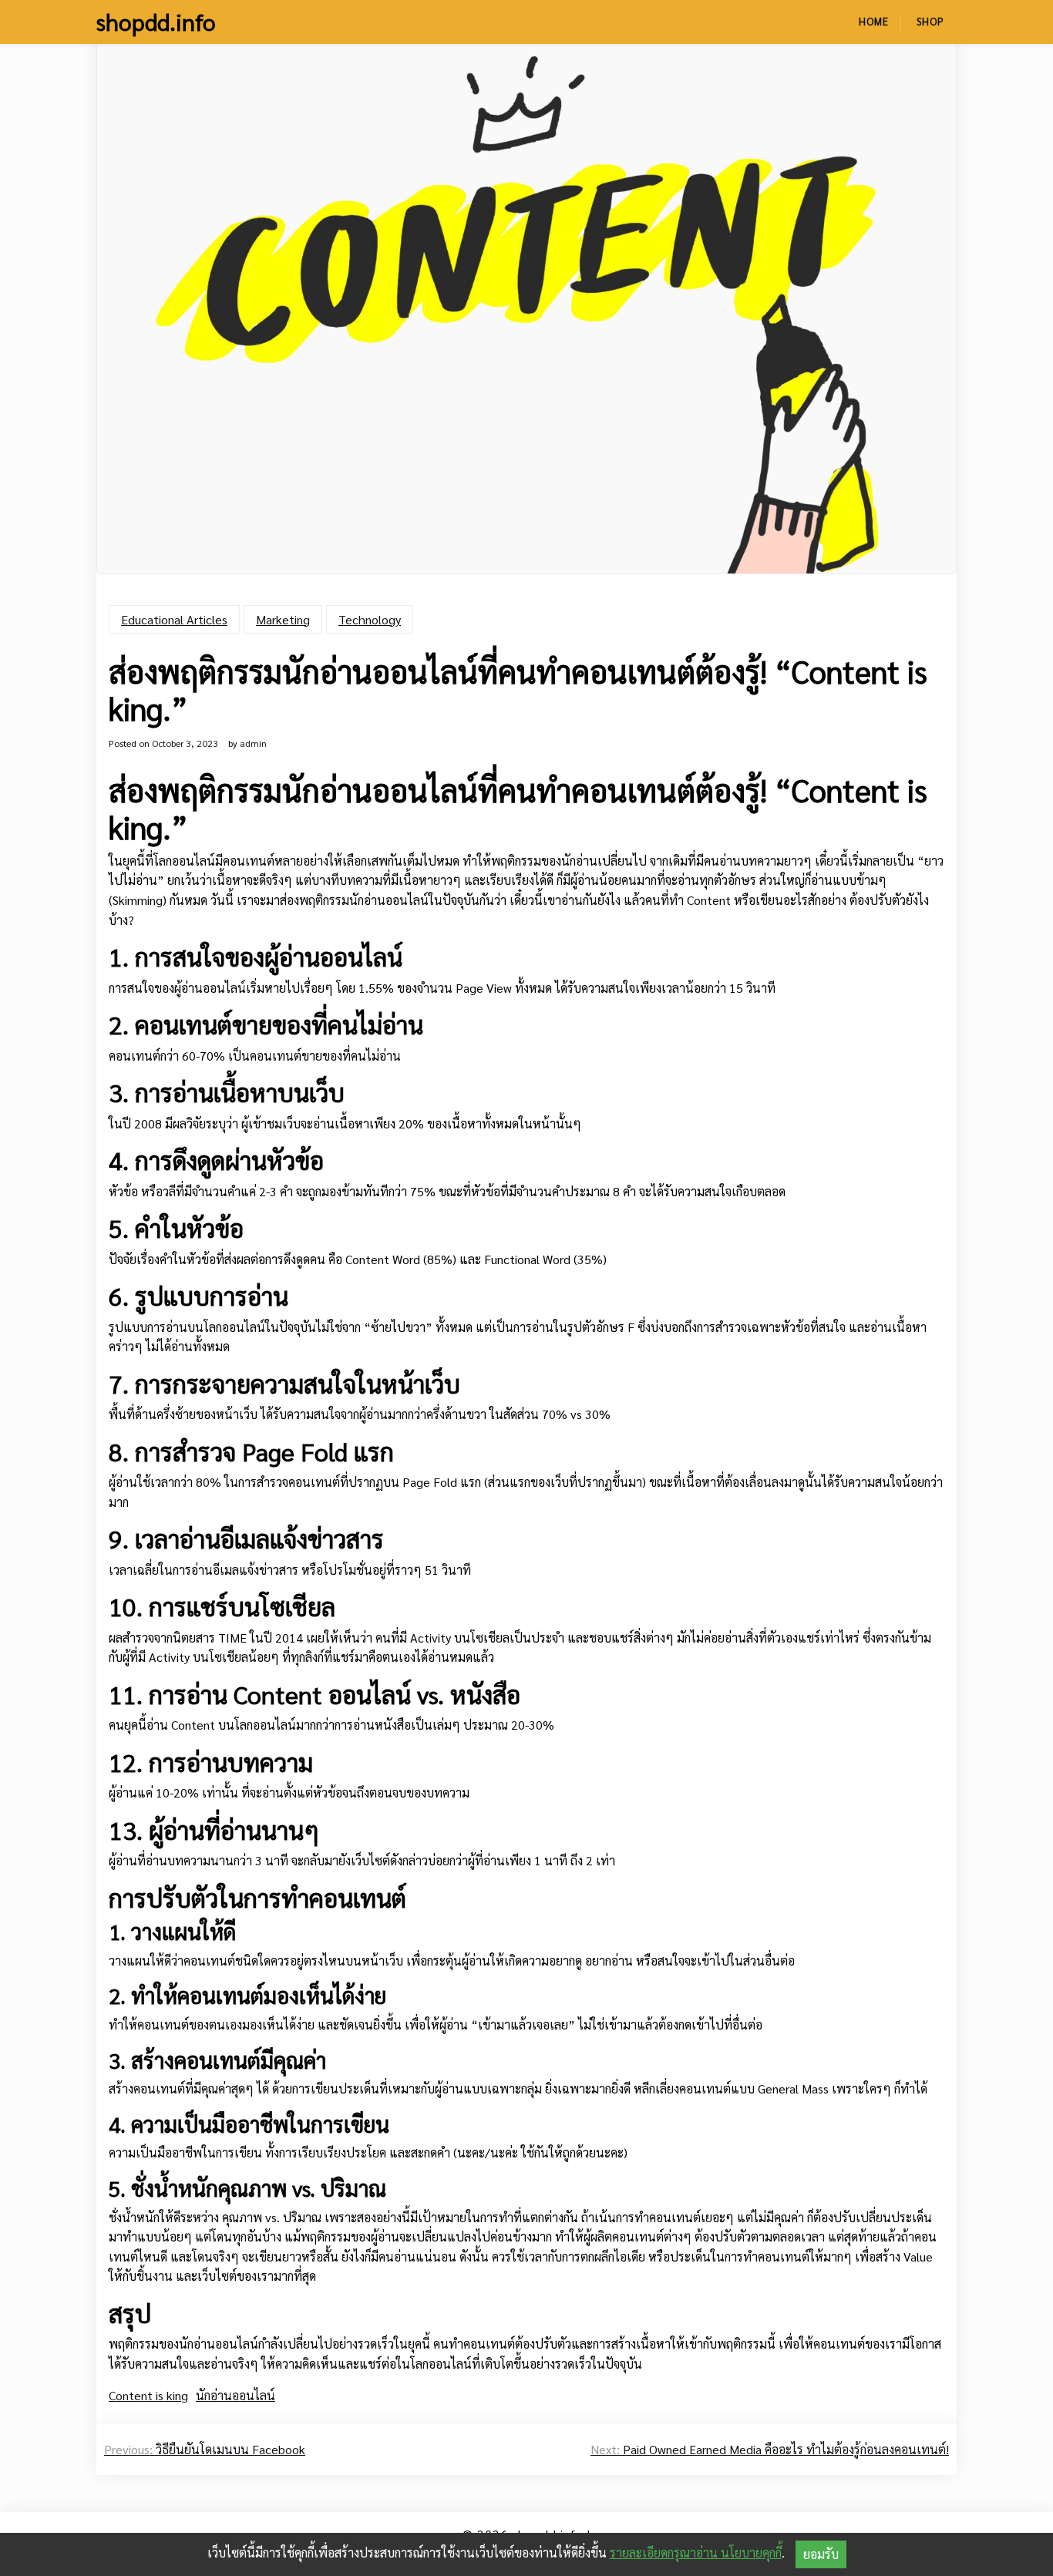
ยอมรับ (821, 2554)
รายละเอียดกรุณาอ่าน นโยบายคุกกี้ (696, 2552)
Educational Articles (174, 619)
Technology (370, 619)
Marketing (283, 619)
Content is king (148, 2395)
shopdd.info (156, 22)
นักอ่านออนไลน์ (235, 2395)
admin (253, 743)
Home (874, 21)
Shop (930, 21)
